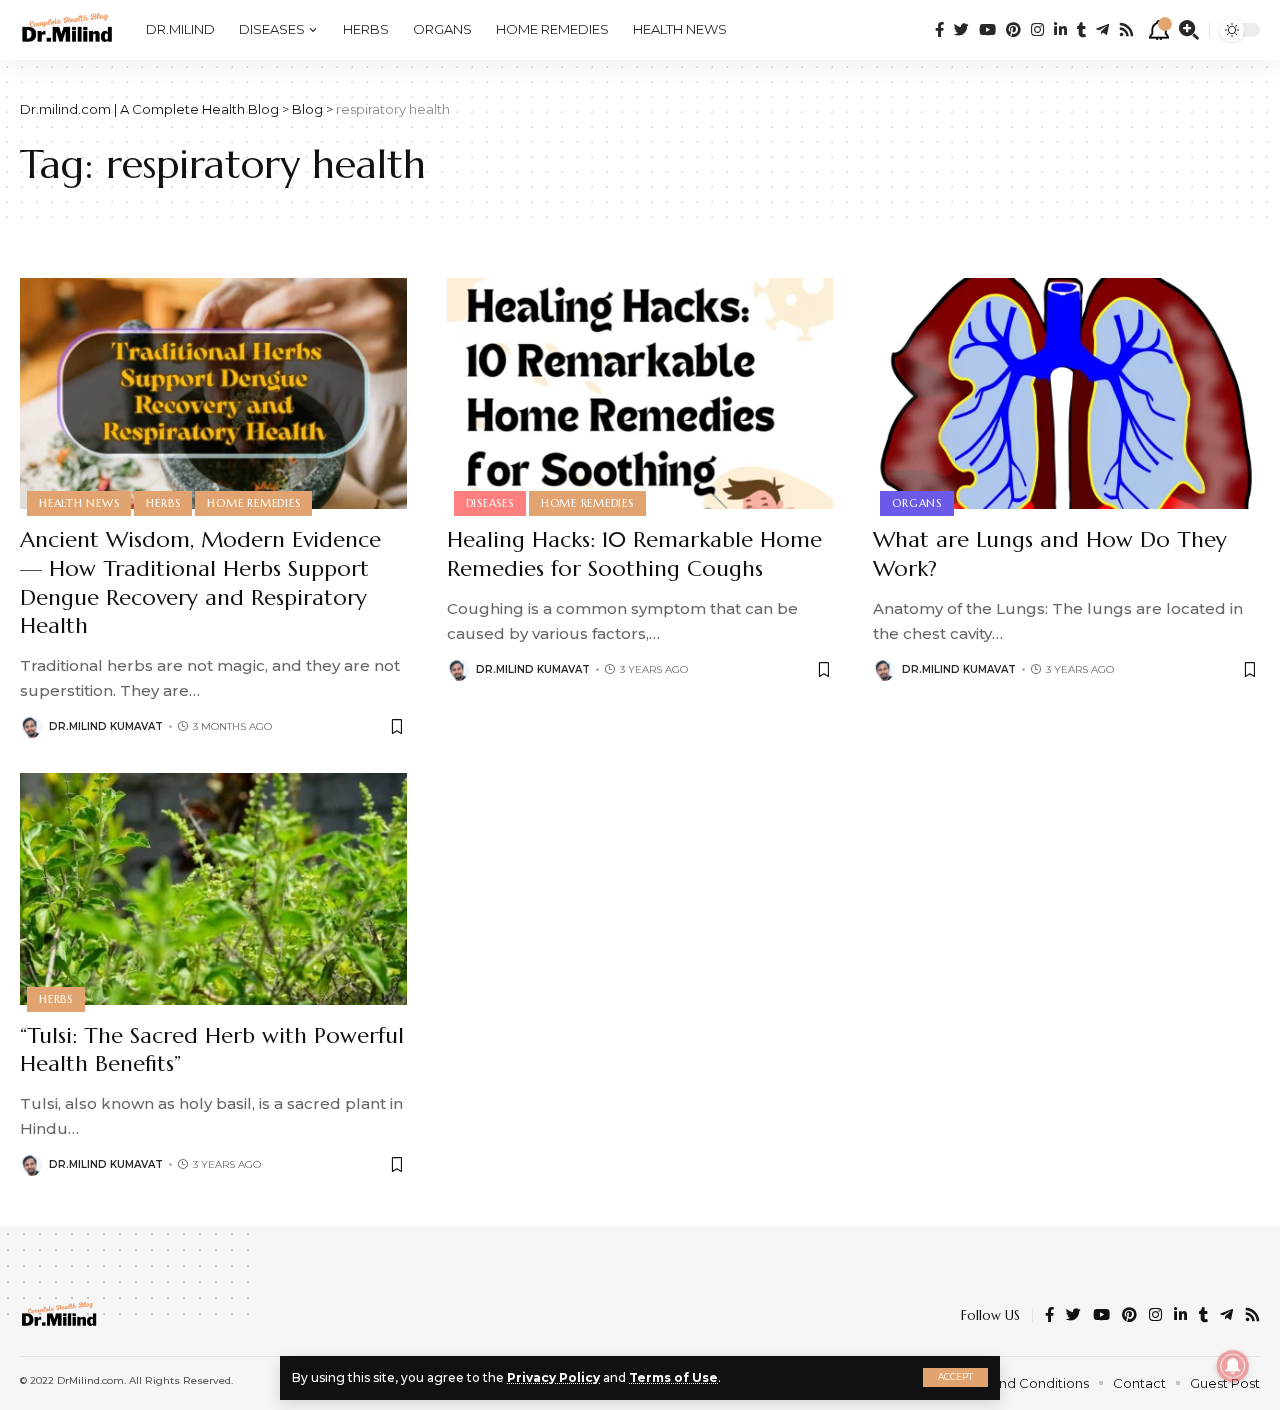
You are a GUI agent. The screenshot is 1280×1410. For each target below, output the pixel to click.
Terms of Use (673, 1377)
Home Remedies (253, 503)
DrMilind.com (90, 1380)
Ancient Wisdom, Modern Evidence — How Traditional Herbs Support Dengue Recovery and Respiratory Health (200, 582)
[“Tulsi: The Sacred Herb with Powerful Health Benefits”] (213, 889)
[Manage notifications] (1233, 1366)
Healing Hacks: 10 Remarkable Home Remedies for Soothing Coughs (634, 554)
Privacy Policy (553, 1377)
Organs (917, 503)
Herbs (163, 503)
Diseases (490, 503)
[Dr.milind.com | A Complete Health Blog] (67, 30)
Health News (79, 503)
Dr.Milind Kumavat (106, 726)
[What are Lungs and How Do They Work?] (1066, 394)
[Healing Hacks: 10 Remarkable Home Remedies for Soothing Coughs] (640, 394)
